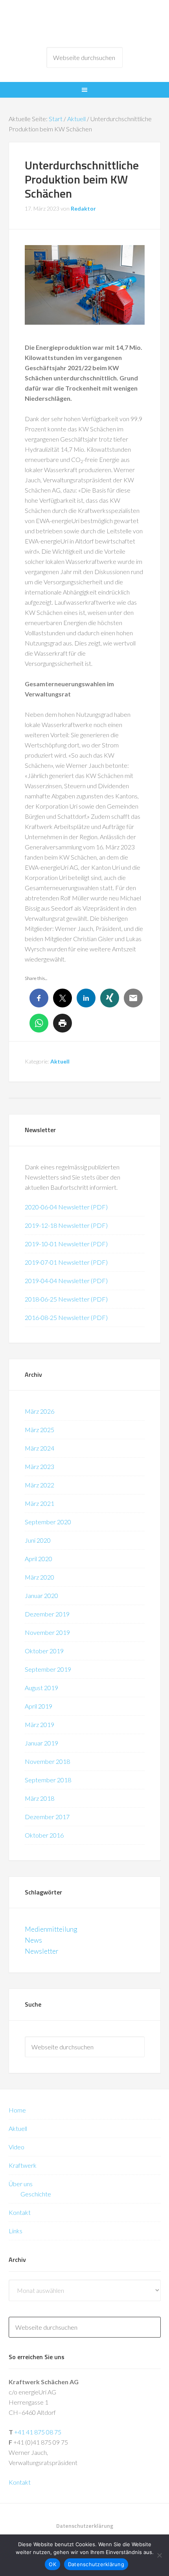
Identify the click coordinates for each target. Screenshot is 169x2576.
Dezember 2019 (47, 1614)
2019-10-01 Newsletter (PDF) (66, 1244)
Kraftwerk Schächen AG (85, 24)
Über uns (21, 2184)
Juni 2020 (38, 1540)
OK (52, 2564)
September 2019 (48, 1669)
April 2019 (39, 1706)
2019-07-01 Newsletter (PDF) (66, 1262)
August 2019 (41, 1688)
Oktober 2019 (44, 1651)
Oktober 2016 (44, 1835)
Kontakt (20, 2212)
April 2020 (39, 1559)
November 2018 (47, 1761)
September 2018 (48, 1780)
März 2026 (39, 1411)
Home (17, 2110)
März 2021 (39, 1503)
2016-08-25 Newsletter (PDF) (66, 1317)
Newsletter (42, 1951)
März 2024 (39, 1448)
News (33, 1940)
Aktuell (60, 1061)
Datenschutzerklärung (96, 2564)
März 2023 (39, 1466)
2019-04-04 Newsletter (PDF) (66, 1281)
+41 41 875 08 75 (38, 2432)
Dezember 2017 (47, 1817)
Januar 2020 (41, 1595)
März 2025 (39, 1430)
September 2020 (48, 1522)
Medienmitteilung (51, 1929)
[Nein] (159, 2555)
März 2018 (39, 1798)
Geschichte (36, 2194)
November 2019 (47, 1632)
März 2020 (39, 1577)
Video (17, 2147)
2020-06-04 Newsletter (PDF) (66, 1207)
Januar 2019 (41, 1743)
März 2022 (39, 1485)
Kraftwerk (23, 2165)
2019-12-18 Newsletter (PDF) (66, 1225)
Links (16, 2231)
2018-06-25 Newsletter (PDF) (66, 1299)
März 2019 (39, 1724)
